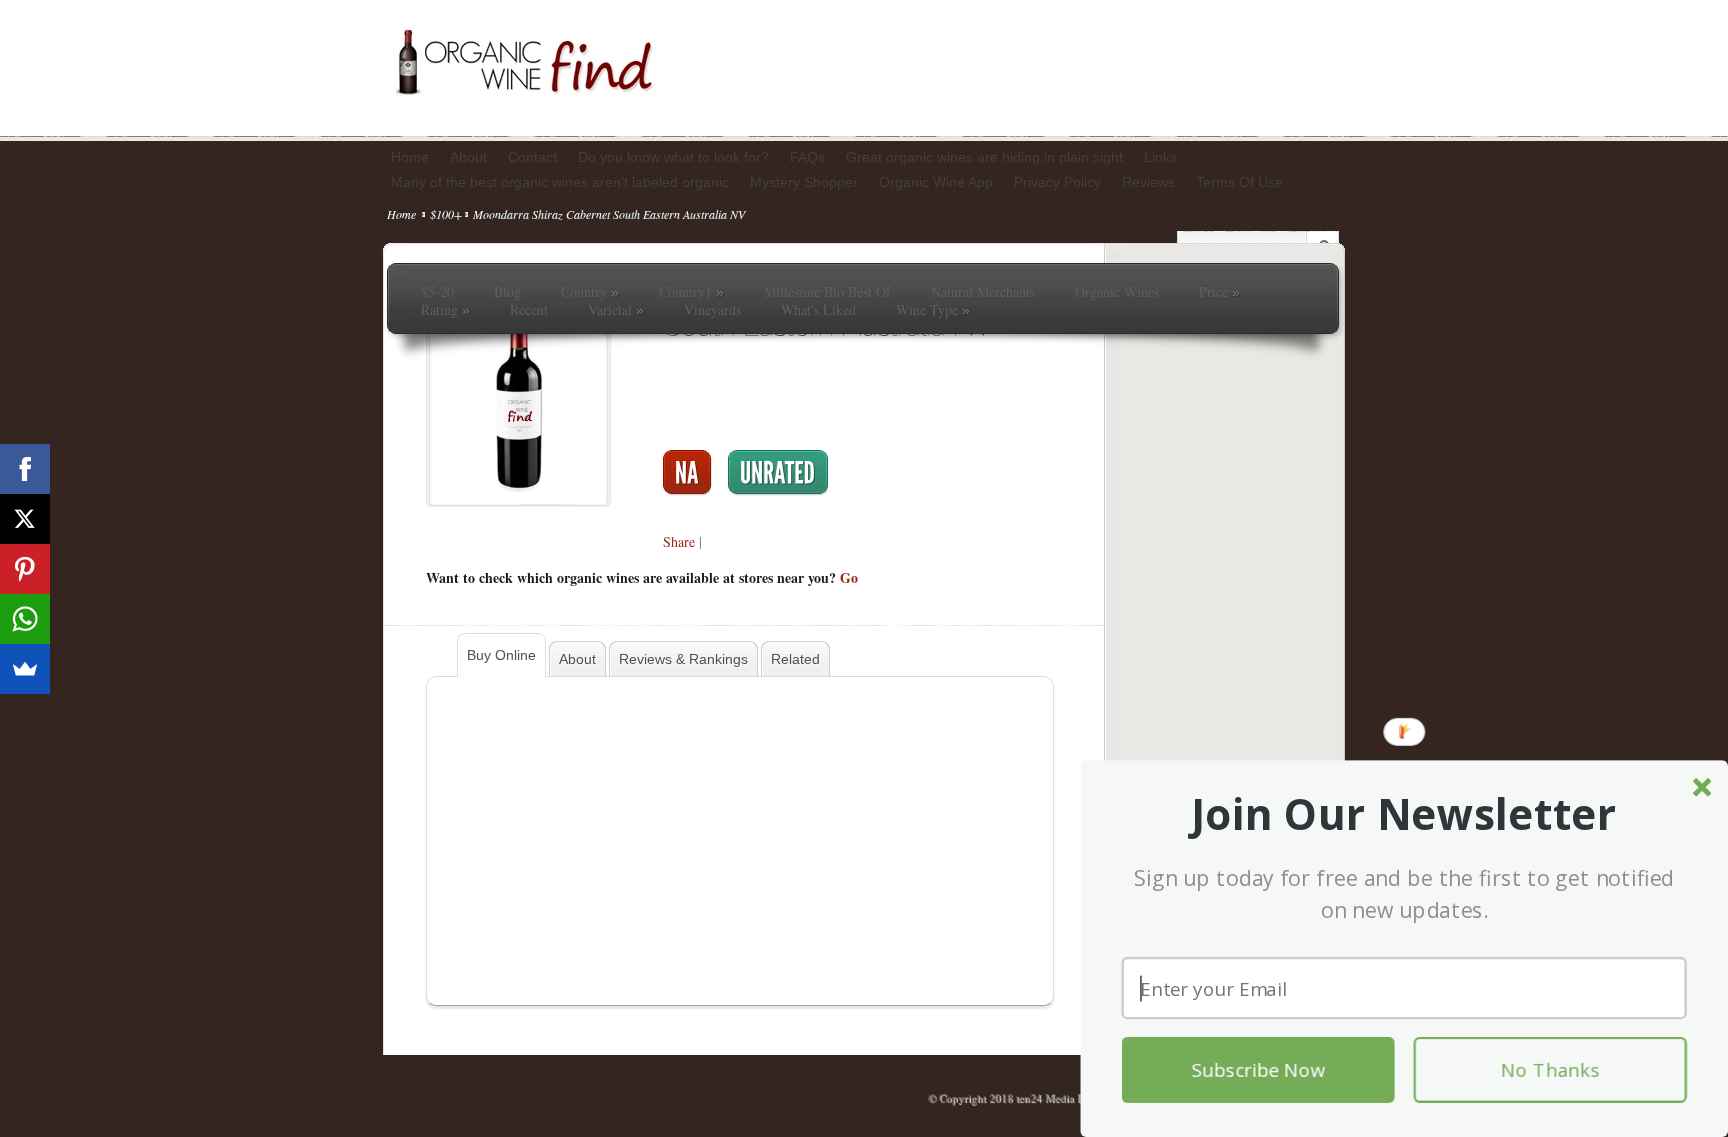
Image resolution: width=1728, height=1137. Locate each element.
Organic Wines (1117, 292)
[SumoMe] (25, 669)
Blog (507, 292)
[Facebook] (25, 469)
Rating (445, 310)
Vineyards (712, 310)
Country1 (691, 292)
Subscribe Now (1258, 1070)
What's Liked (818, 310)
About (577, 659)
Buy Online (501, 655)
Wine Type (933, 310)
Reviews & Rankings (683, 659)
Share (679, 541)
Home (401, 214)
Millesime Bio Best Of (827, 292)
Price (1219, 292)
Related (795, 659)
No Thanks (1550, 1070)
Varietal (616, 310)
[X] (25, 519)
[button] (1404, 815)
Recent (529, 310)
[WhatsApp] (25, 619)
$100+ (446, 214)
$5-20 (437, 292)
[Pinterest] (25, 569)
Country (590, 292)
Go (849, 577)
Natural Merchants (983, 292)
